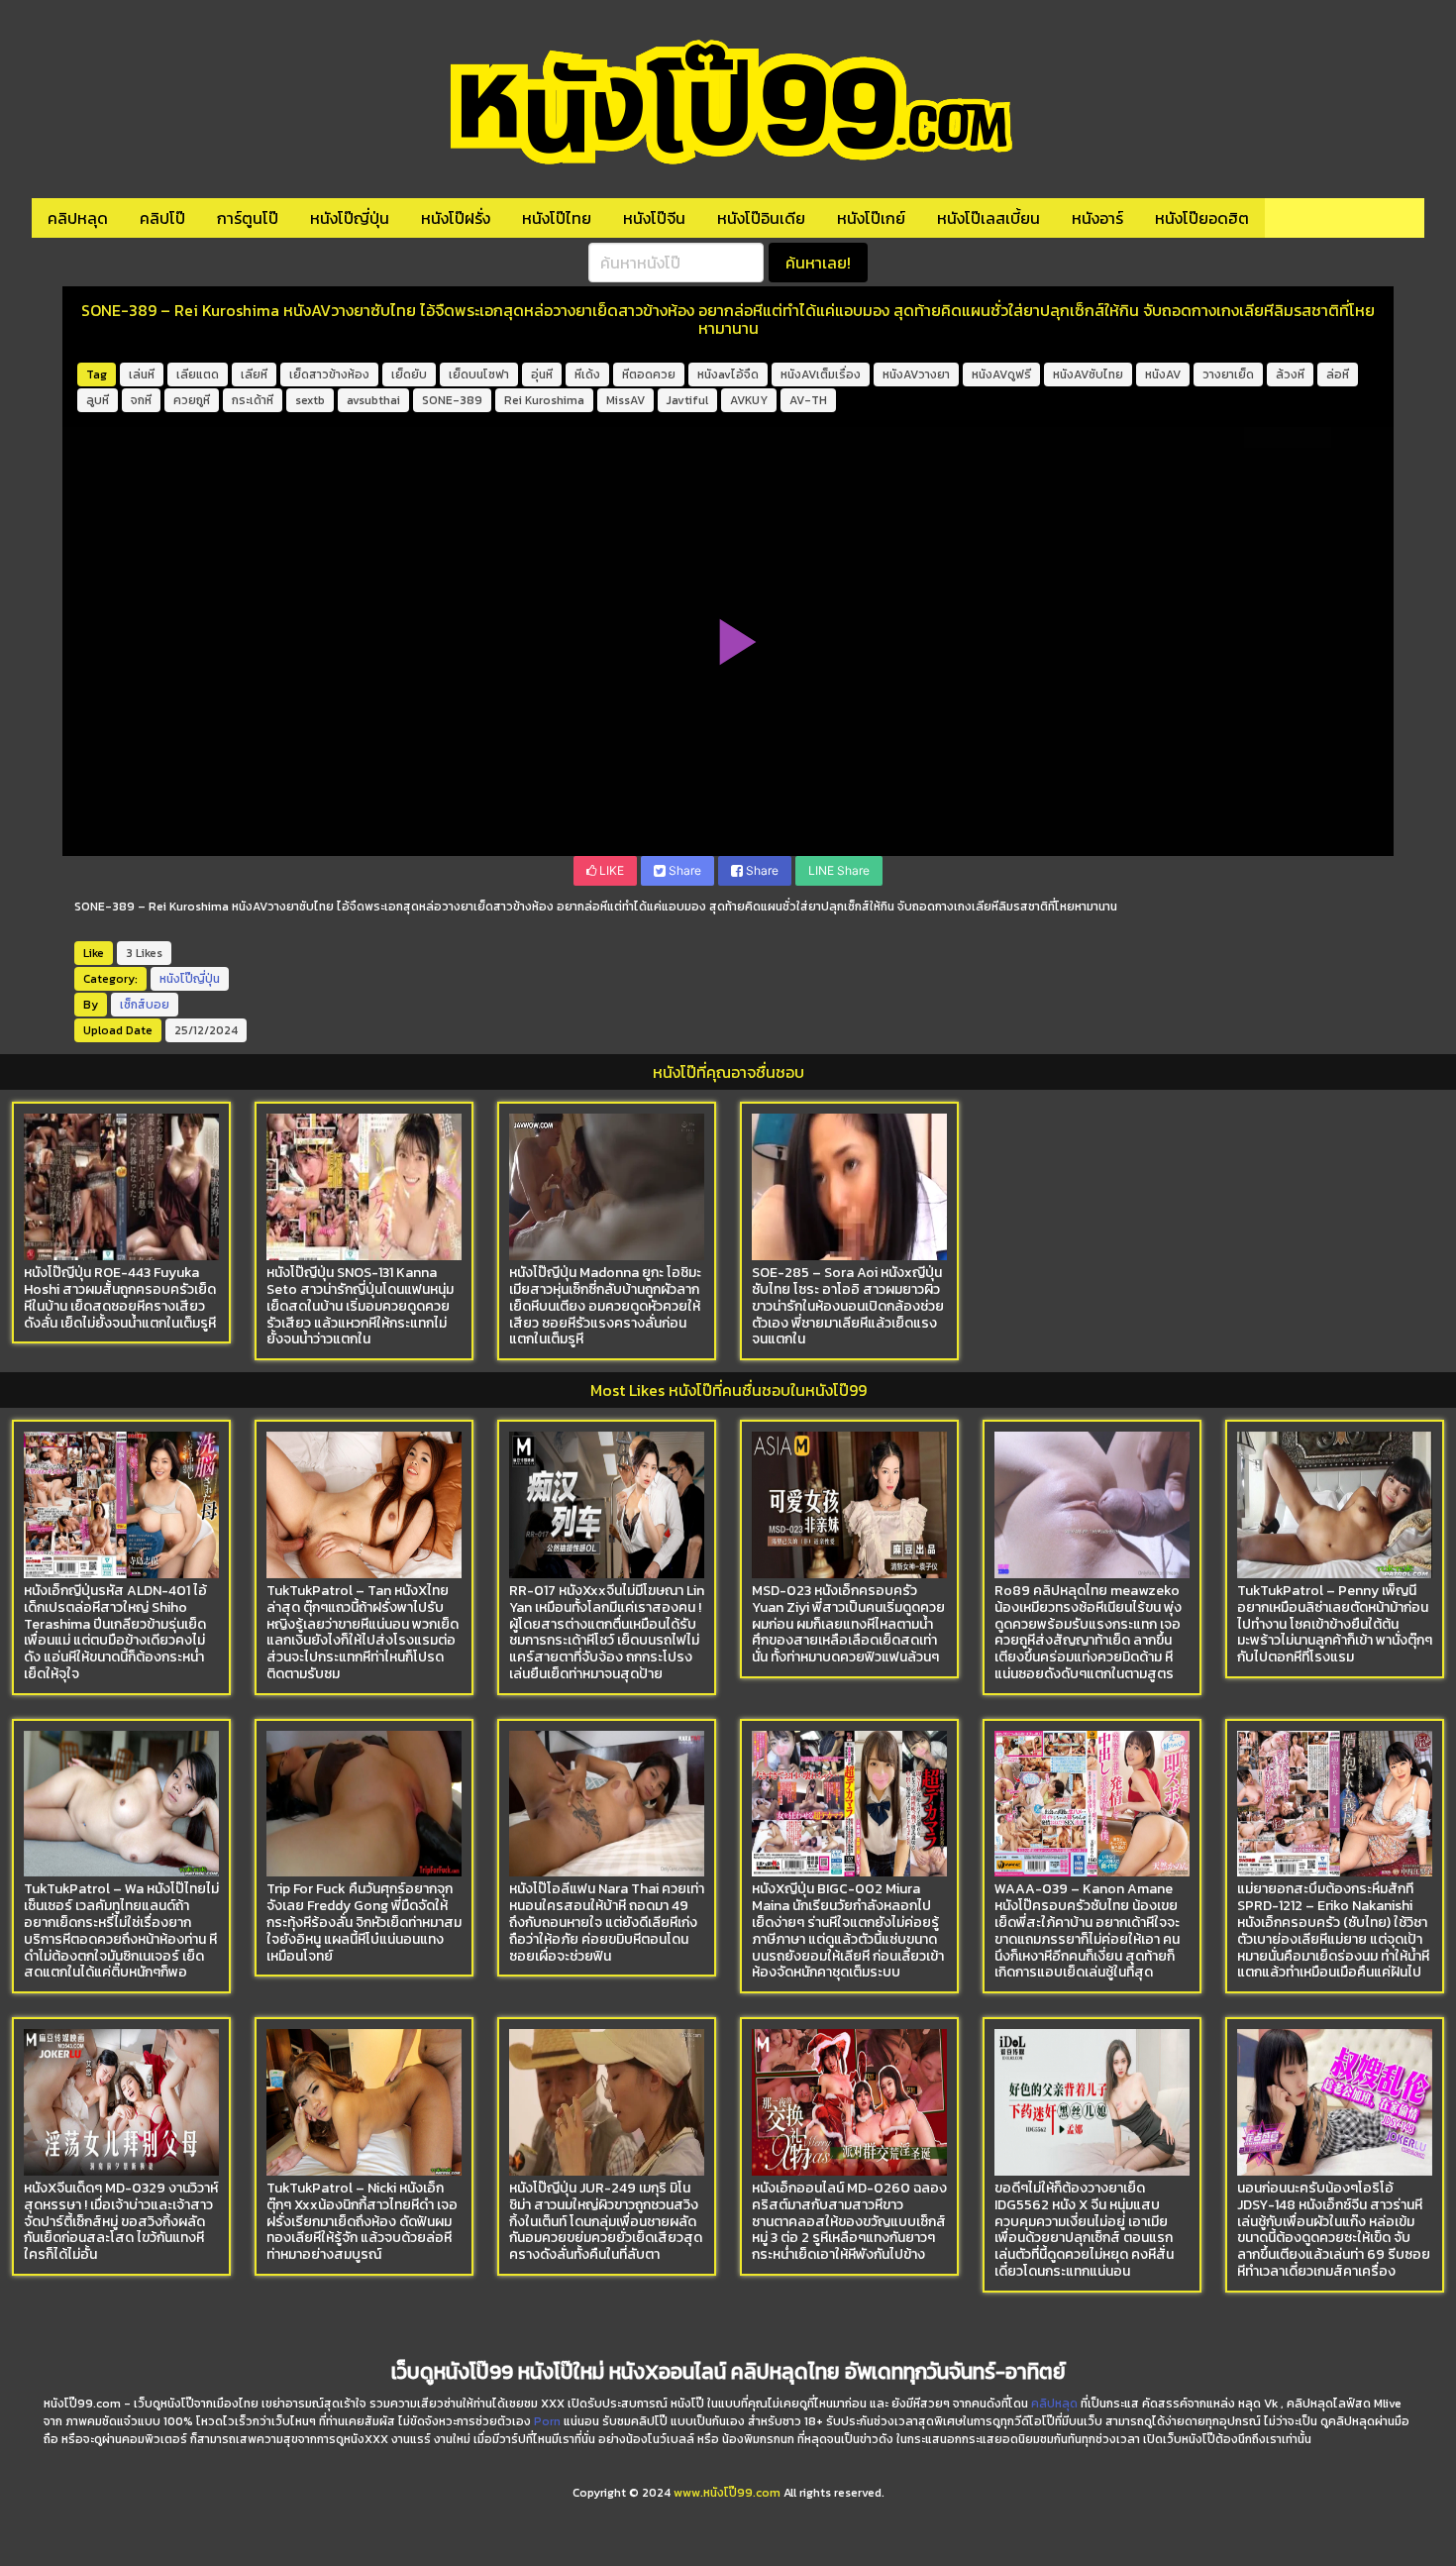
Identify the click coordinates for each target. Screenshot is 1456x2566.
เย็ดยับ (409, 374)
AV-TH (808, 400)
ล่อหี (1338, 374)
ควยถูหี (192, 400)
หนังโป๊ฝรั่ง (456, 218)
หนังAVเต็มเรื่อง (821, 374)
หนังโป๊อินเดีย (761, 218)
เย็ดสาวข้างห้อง (329, 374)
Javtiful (687, 400)
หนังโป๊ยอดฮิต (1202, 218)
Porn (547, 2421)
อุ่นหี (542, 374)
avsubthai (373, 400)
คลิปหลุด (78, 218)
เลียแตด (198, 374)
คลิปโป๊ (162, 218)
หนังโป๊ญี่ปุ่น (350, 218)
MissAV (625, 400)
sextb (310, 400)
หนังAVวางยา (916, 374)
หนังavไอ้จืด (728, 374)
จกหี (141, 400)
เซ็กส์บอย (145, 1005)
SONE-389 (452, 400)
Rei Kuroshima (544, 400)
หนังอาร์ (1097, 218)
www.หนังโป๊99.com (727, 2493)
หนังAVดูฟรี (1001, 374)
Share (683, 870)
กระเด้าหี (253, 400)
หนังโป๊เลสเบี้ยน (988, 218)
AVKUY (749, 400)
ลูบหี (98, 400)
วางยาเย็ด (1228, 374)
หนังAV (1163, 374)
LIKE (610, 870)
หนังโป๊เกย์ (871, 218)
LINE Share (839, 870)
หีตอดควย (649, 374)
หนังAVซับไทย (1088, 374)
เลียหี (254, 374)
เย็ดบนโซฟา (479, 374)
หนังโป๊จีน (654, 218)
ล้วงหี (1290, 374)
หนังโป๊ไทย (557, 218)
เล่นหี (142, 374)
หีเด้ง (587, 374)
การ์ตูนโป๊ (248, 218)
